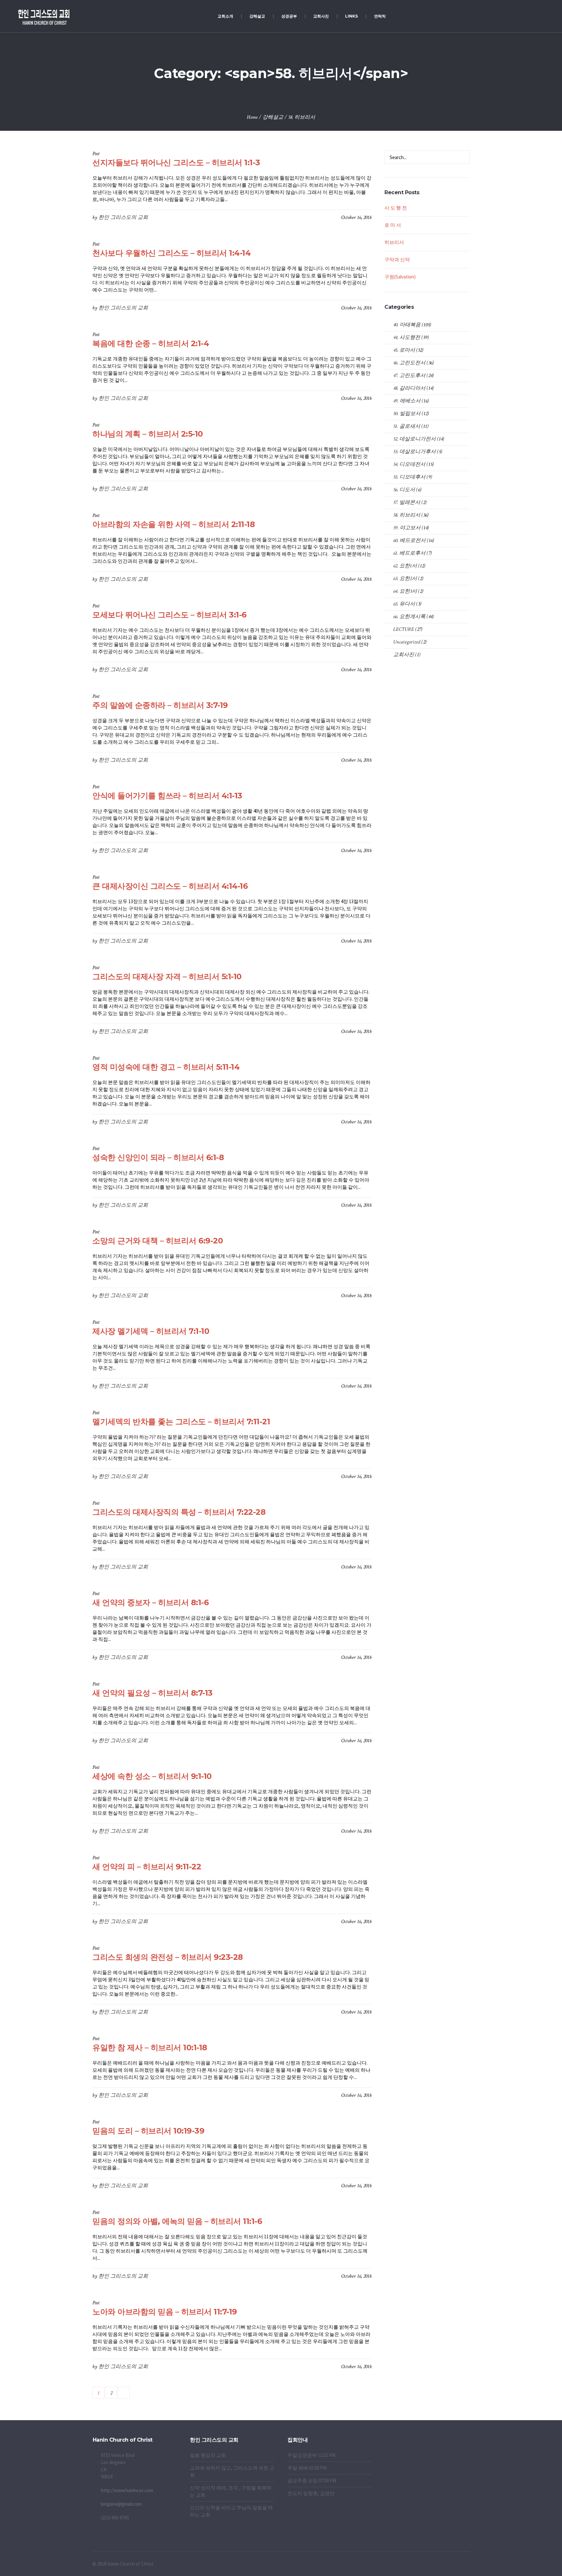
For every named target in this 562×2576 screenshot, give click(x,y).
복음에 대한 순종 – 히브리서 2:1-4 (151, 343)
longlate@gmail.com (121, 2504)
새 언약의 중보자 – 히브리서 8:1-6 (150, 1602)
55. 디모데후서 (409, 477)
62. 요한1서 (405, 566)
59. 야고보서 (407, 528)
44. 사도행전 (407, 338)
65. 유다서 (404, 604)
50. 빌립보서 (407, 414)
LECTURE (404, 629)
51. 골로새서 (407, 426)
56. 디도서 (404, 490)
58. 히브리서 (302, 117)
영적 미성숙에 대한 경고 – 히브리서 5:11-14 (166, 1067)
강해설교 (273, 117)
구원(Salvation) (400, 277)
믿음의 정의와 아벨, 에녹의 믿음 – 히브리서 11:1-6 (177, 2221)
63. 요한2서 (405, 579)
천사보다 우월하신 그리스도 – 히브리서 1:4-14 (171, 253)
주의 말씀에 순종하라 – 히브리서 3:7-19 (160, 705)
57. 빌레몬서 (407, 502)
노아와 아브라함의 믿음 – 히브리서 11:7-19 (165, 2312)
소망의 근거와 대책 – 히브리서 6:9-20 (158, 1241)
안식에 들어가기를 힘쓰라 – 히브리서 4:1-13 (167, 796)
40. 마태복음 (407, 325)
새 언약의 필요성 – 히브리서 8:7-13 (153, 1693)
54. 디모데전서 (409, 464)
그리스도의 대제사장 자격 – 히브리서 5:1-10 (167, 976)
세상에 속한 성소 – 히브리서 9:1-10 (152, 1776)
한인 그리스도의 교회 (123, 217)
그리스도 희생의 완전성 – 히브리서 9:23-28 (168, 1957)
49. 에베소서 (407, 401)
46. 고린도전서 (409, 363)
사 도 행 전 (396, 208)
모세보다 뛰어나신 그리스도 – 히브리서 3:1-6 (169, 615)
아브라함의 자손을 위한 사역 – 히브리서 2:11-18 (174, 524)
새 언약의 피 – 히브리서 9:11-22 (147, 1867)
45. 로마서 (404, 350)
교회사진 (404, 655)
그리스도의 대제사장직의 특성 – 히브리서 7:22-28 (179, 1512)
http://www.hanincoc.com (127, 2490)
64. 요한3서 (405, 591)
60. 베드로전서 (409, 541)
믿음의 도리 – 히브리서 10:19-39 (148, 2131)
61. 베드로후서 (409, 553)
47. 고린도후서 (409, 376)
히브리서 (394, 242)
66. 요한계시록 (409, 617)
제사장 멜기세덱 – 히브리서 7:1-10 (151, 1331)
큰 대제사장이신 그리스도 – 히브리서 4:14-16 (170, 886)
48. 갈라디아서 (409, 388)
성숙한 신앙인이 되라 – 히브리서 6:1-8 (158, 1157)
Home (252, 117)
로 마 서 (393, 225)
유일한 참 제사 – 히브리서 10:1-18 (150, 2047)
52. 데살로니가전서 (415, 439)
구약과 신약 (397, 259)
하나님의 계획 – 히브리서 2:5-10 (148, 434)
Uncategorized (407, 642)
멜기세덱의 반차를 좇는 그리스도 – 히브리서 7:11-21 (181, 1422)
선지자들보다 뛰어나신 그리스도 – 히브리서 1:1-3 (176, 163)
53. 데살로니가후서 (415, 452)
